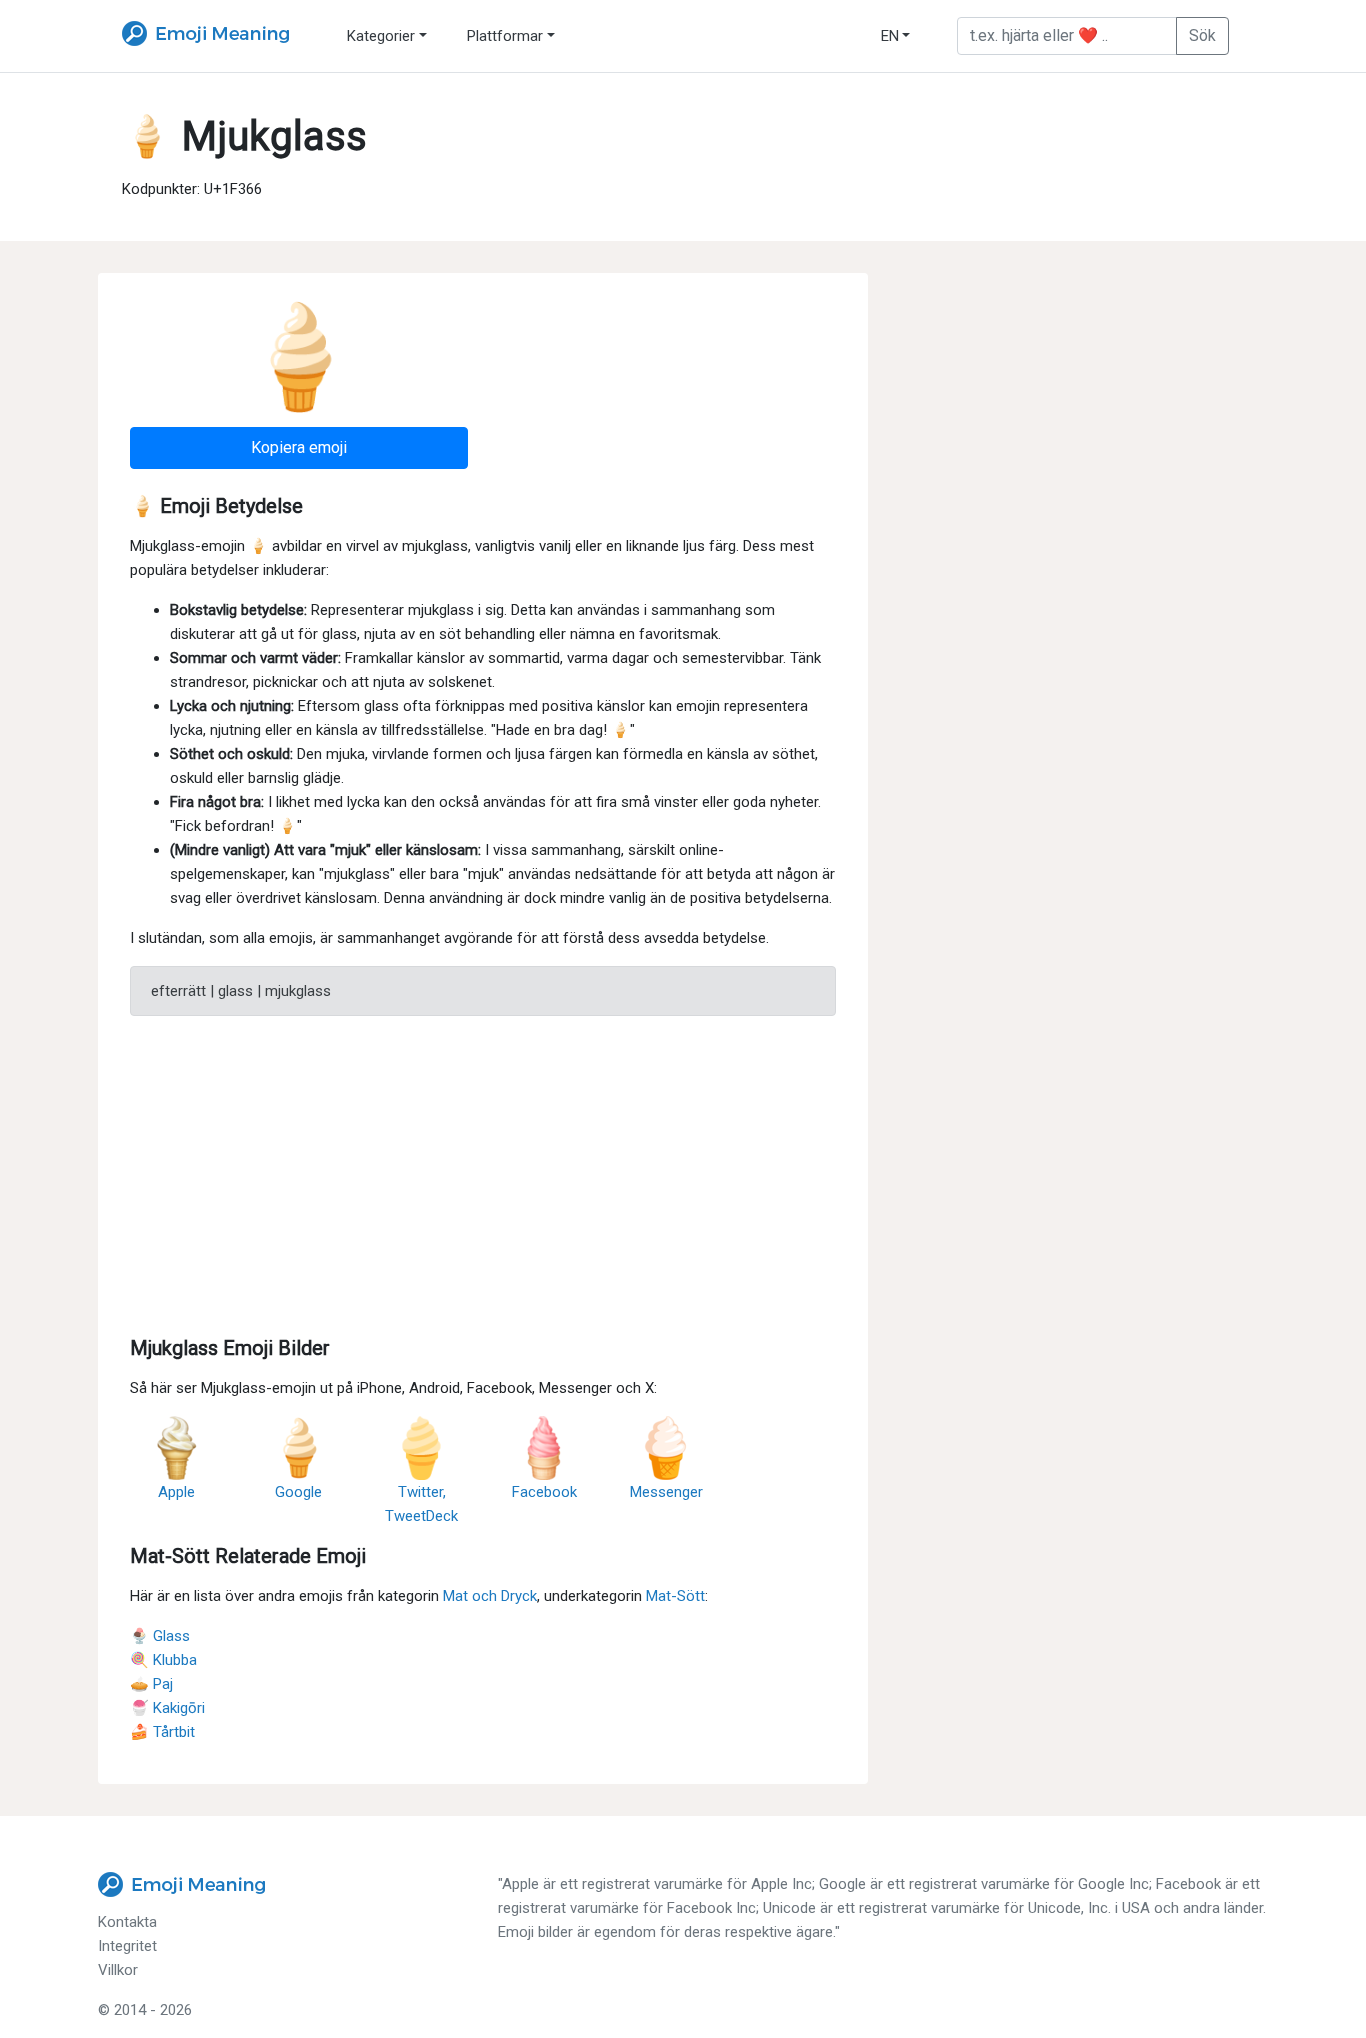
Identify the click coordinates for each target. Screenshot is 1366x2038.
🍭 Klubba (163, 1660)
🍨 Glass (160, 1636)
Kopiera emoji (299, 447)
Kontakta (127, 1922)
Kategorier (381, 36)
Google (298, 1492)
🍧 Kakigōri (167, 1708)
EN (890, 36)
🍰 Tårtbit (162, 1732)
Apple (176, 1492)
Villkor (118, 1970)
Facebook (544, 1492)
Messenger (666, 1492)
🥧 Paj (151, 1684)
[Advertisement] (483, 1172)
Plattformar (505, 36)
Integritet (127, 1946)
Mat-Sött (675, 1596)
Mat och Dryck (490, 1596)
